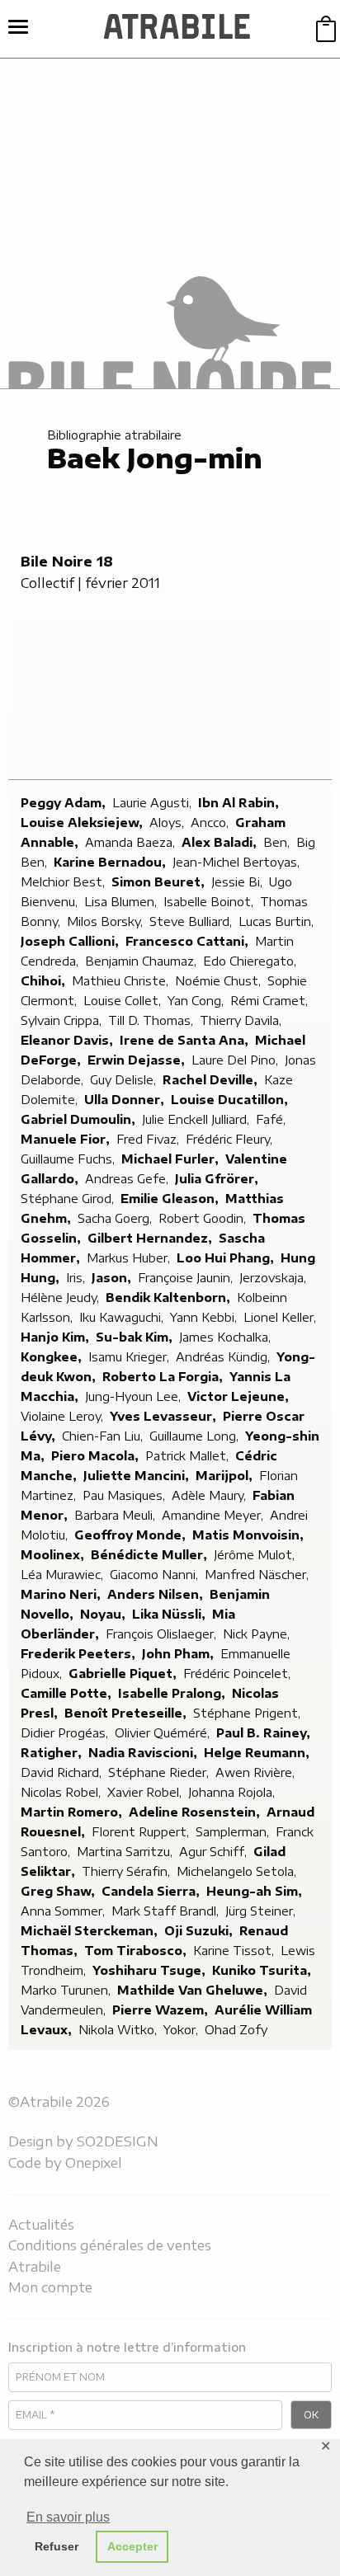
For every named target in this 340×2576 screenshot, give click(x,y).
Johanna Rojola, (233, 1792)
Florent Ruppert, (142, 1832)
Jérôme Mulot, (256, 1555)
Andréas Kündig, (224, 1357)
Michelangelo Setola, (238, 1871)
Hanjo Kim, (57, 1337)
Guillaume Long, (196, 1436)
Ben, (278, 842)
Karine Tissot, (235, 1951)
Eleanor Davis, (68, 1040)
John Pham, (179, 1654)
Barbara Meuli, (116, 1515)
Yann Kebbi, (205, 1317)
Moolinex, (54, 1555)
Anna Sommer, (64, 1911)
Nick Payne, (258, 1634)
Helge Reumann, (258, 1753)
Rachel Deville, (212, 1080)
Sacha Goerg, (116, 1218)
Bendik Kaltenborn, (170, 1297)
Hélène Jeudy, (61, 1297)
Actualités (41, 2225)
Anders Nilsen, (157, 1594)
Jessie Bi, (238, 882)
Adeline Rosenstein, (196, 1812)
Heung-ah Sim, (256, 1891)
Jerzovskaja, (274, 1278)
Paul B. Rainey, (265, 1733)
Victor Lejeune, (240, 1396)
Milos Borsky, (106, 921)
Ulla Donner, (126, 1100)
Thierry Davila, (242, 1020)
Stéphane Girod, (69, 1199)
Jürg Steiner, (262, 1911)
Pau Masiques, (125, 1495)
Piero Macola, (97, 1456)
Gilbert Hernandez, (151, 1238)
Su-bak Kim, (136, 1337)
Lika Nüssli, (170, 1614)
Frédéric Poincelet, (238, 1673)
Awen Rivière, (257, 1772)
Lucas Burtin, (278, 921)
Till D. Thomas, (152, 1020)
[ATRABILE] (177, 29)
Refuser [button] (57, 2546)
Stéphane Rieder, (160, 1772)
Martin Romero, (73, 1812)
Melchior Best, (64, 882)
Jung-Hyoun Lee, (135, 1396)
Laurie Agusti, (153, 803)
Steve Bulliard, (192, 921)
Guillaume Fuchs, (69, 1159)
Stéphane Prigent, (248, 1713)
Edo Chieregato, (251, 961)
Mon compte (50, 2287)
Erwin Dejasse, (138, 1060)
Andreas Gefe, (128, 1179)
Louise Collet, (124, 1001)
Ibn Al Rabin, (240, 803)
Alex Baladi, (221, 842)
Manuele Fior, (67, 1139)
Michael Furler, (172, 1159)
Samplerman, (234, 1832)
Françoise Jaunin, (187, 1278)
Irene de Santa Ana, (186, 1040)
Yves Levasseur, (165, 1416)
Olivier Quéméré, (164, 1733)
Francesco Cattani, (189, 941)
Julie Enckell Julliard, (197, 1119)
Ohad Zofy (236, 2030)
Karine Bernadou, (111, 862)
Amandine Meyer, (214, 1515)
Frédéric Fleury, (231, 1139)
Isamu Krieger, (130, 1357)
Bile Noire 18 (67, 562)
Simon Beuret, (160, 882)
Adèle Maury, (210, 1495)
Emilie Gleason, (171, 1199)
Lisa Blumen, (122, 902)
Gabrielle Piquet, (124, 1673)
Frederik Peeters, (80, 1654)
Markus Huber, (130, 1258)
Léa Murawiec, (64, 1575)
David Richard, (63, 1772)
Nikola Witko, (119, 2030)
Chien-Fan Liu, (104, 1436)
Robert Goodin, (204, 1218)
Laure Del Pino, (236, 1060)
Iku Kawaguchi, (123, 1317)
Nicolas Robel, (62, 1792)
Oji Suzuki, (200, 1931)
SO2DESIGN (118, 2141)
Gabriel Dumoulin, (80, 1119)
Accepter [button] (132, 2546)
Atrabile (35, 2267)
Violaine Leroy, (64, 1416)
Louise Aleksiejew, (83, 823)
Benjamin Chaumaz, (142, 961)
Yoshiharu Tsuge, (151, 1970)
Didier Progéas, (66, 1733)
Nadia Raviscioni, (144, 1753)
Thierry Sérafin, (127, 1871)
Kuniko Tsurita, (263, 1970)
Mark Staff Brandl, (167, 1911)
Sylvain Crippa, (63, 1020)
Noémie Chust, (220, 981)
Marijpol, (226, 1476)
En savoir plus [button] (68, 2517)
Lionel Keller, (281, 1317)
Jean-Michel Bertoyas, (238, 862)
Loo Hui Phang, (227, 1258)
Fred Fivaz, (149, 1139)
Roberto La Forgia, (164, 1377)
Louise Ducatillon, (231, 1100)
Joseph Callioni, (71, 941)
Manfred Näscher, (258, 1575)
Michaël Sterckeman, (91, 1931)
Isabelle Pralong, (173, 1693)
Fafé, (272, 1119)
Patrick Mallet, (189, 1456)
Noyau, (104, 1614)
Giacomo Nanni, (156, 1575)
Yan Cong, (197, 1001)
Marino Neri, (62, 1594)
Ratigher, (53, 1753)
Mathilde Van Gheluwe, (194, 1990)
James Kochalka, (227, 1337)
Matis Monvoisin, (250, 1535)
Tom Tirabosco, (137, 1951)
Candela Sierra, (152, 1891)
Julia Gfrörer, (218, 1179)
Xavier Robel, (146, 1792)
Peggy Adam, (65, 803)
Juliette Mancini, (138, 1476)
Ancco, (211, 823)
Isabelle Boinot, (210, 902)
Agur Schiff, (215, 1852)
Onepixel (94, 2163)
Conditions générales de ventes (110, 2245)
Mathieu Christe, (122, 981)
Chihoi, (45, 981)
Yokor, (182, 2030)
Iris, (77, 1278)
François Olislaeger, (163, 1634)
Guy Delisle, (125, 1080)
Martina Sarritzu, (126, 1852)
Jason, (113, 1278)
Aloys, (168, 823)
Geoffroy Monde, (132, 1535)
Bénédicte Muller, (151, 1555)
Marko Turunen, (67, 1990)
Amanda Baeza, (132, 842)
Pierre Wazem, (162, 2010)
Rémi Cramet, (271, 1001)
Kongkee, (53, 1357)
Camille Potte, (68, 1693)
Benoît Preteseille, (127, 1713)
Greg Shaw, (59, 1891)
